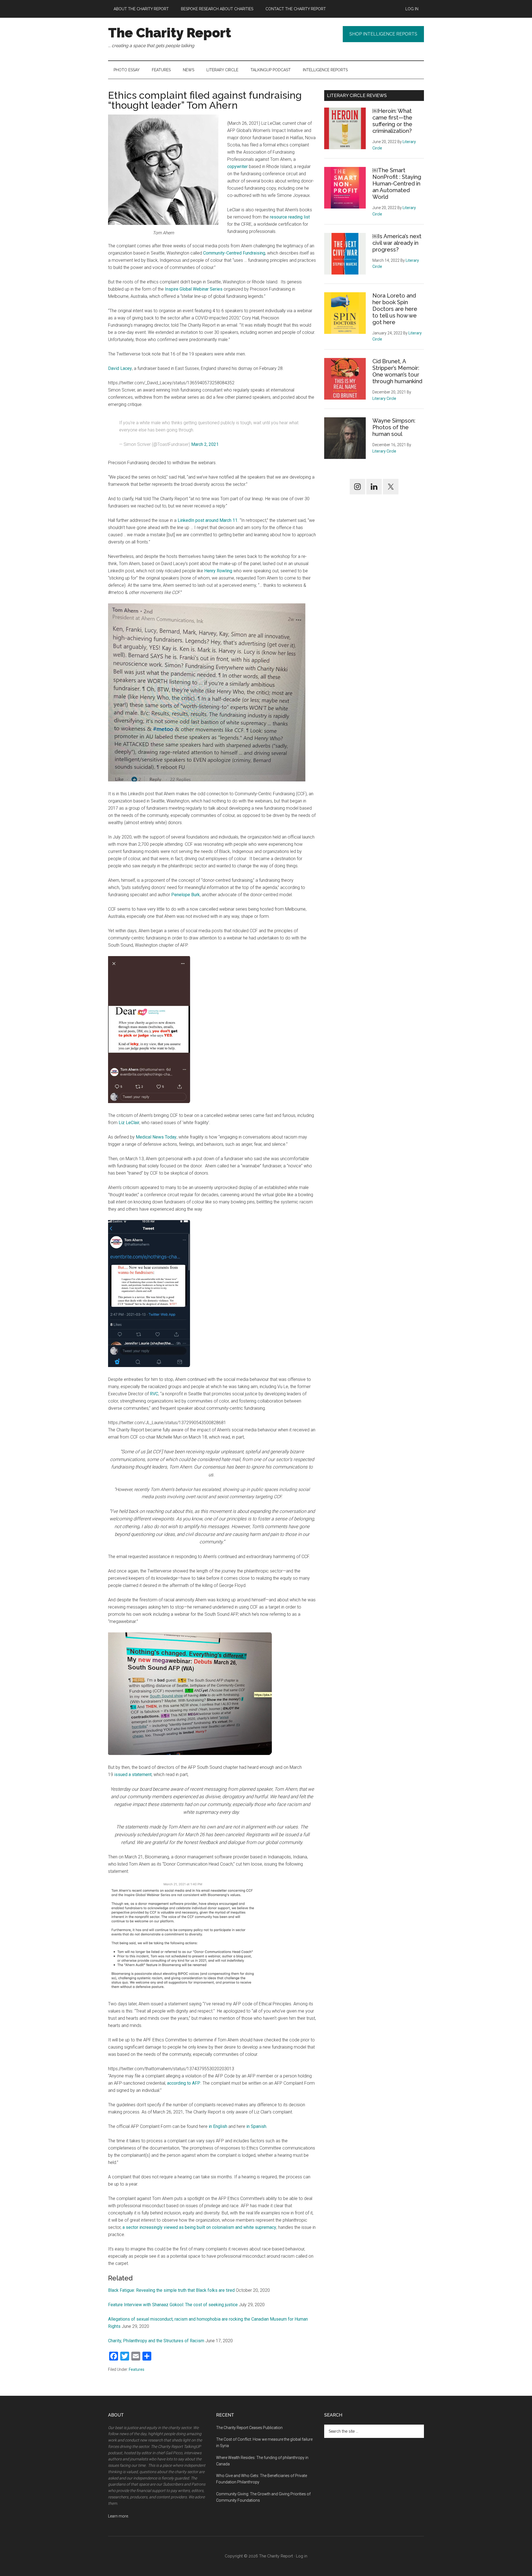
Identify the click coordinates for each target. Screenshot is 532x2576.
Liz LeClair (129, 1123)
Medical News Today (156, 1137)
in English (218, 2126)
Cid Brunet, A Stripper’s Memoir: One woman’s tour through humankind (397, 371)
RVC (154, 1394)
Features (137, 2369)
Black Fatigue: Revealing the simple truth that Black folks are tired (171, 2290)
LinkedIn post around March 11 (208, 520)
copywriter (237, 167)
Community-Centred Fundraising (234, 253)
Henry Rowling (218, 571)
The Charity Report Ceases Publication (250, 2428)
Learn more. (118, 2516)
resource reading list (290, 217)
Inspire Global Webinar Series (194, 289)
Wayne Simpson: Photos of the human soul (394, 427)
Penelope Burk (186, 895)
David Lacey (120, 368)
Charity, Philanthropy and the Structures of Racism (156, 2341)
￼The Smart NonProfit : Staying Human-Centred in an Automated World (397, 184)
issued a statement (133, 1775)
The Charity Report (170, 33)
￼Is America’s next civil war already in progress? (397, 243)
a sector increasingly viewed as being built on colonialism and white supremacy (199, 2227)
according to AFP (184, 2083)
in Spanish (256, 2126)
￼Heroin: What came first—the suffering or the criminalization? (392, 121)
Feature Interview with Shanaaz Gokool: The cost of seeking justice (173, 2305)
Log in (302, 2556)
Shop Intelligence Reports (383, 34)
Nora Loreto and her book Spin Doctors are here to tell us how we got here (395, 309)
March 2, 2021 (205, 444)
